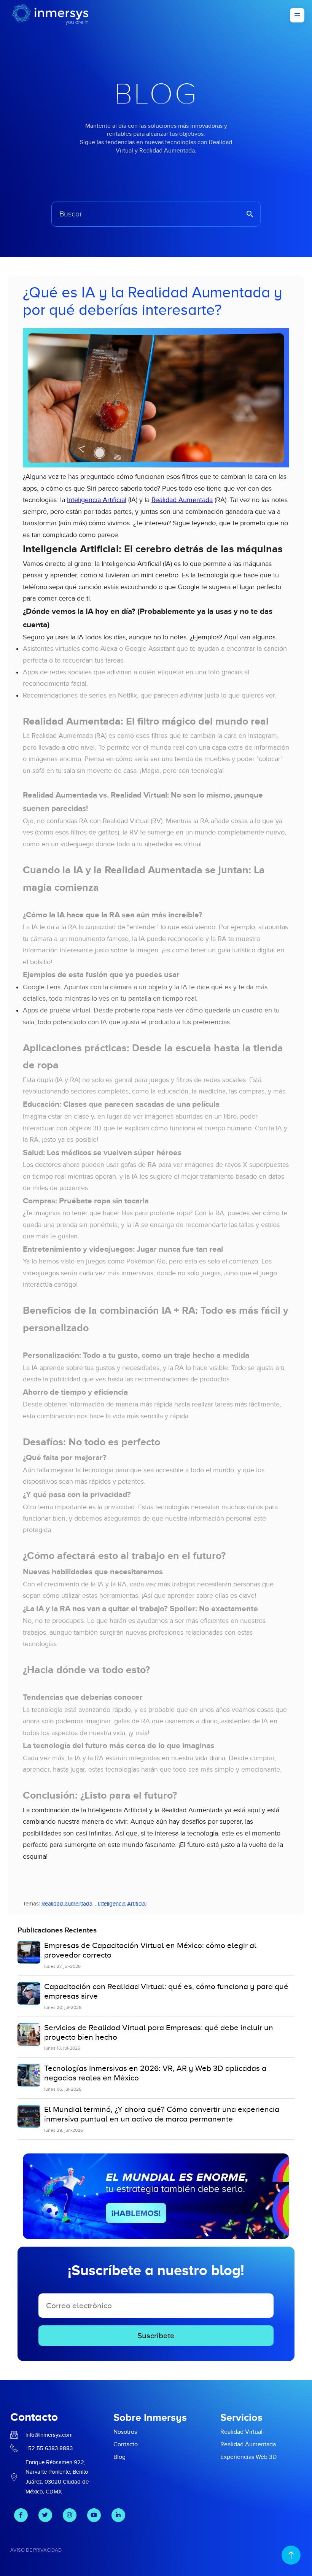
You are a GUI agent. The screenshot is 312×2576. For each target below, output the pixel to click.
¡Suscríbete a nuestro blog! (156, 2270)
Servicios (241, 2417)
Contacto (126, 2444)
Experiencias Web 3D (248, 2457)
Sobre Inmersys (150, 2417)
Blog (119, 2457)
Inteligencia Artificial (97, 500)
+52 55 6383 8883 (49, 2448)
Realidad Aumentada (182, 500)
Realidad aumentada (67, 1904)
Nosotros (125, 2432)
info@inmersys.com (49, 2435)
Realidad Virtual (241, 2432)
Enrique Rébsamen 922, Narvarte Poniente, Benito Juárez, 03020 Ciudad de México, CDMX (57, 2477)
